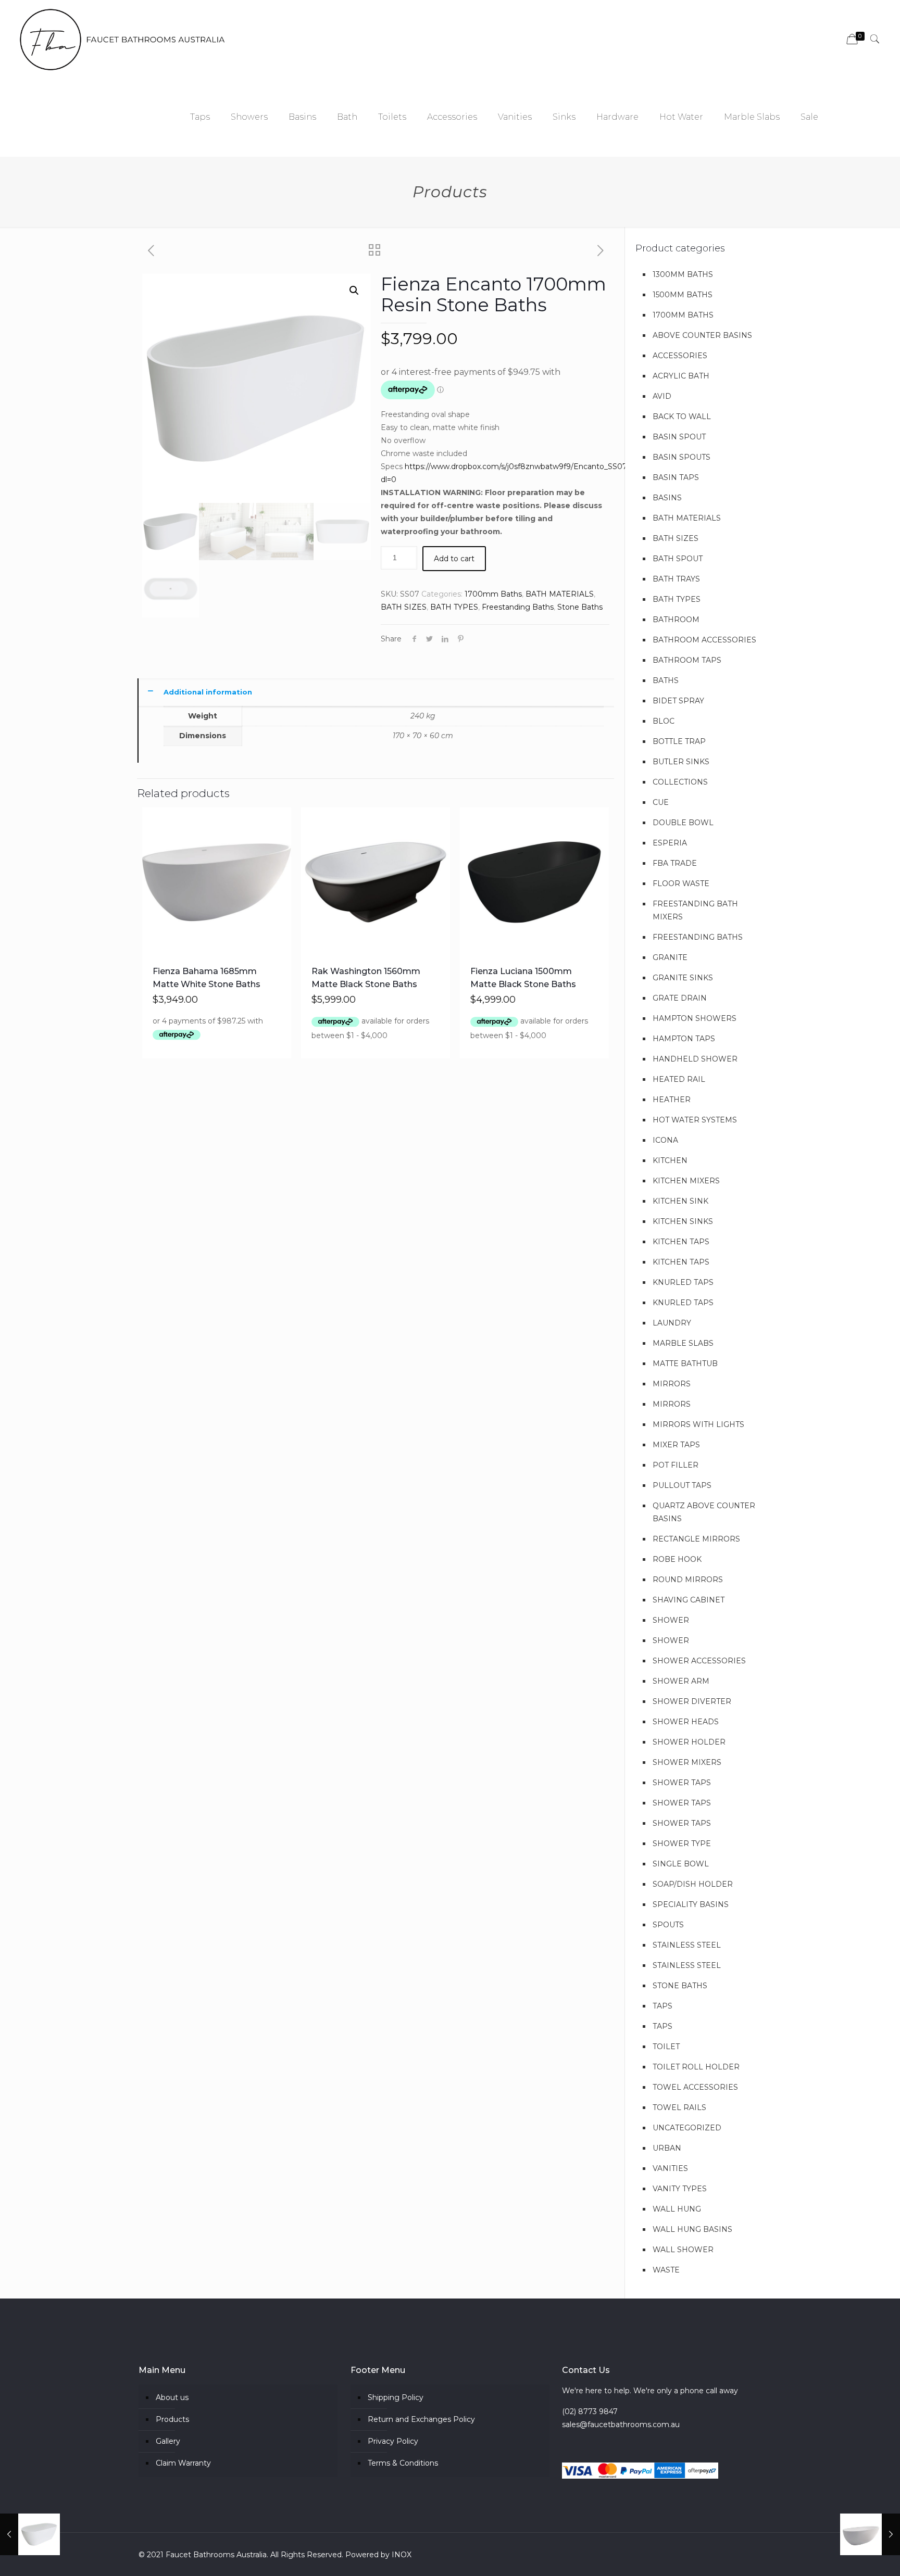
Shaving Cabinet (689, 1600)
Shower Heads (686, 1722)
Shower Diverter (692, 1701)
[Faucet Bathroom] (123, 39)
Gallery (168, 2441)
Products (172, 2419)
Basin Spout (679, 437)
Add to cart (454, 559)
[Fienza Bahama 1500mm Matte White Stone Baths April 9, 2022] (870, 2534)
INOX (402, 2555)
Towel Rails (679, 2107)
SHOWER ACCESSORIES (699, 1661)
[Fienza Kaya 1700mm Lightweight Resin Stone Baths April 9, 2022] (30, 2534)
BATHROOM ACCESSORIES (704, 640)
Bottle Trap (679, 741)
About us (172, 2397)
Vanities (670, 2168)
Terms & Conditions (403, 2463)
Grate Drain (680, 998)
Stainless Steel (687, 1945)
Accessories (680, 356)
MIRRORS (672, 1384)
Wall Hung (677, 2209)
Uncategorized (687, 2128)
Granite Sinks (683, 978)
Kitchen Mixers (686, 1181)
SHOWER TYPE (682, 1843)
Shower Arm (681, 1681)
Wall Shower (683, 2250)
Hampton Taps (684, 1039)
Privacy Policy (393, 2441)
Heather (672, 1100)
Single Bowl (681, 1864)
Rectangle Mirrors (696, 1539)
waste (666, 2270)
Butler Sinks (681, 762)
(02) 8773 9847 (590, 2411)
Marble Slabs (683, 1343)
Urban (667, 2148)
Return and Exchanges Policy (421, 2419)
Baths (666, 680)
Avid (662, 396)
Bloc (664, 721)
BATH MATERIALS (560, 594)
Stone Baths (580, 607)
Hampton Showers (695, 1018)
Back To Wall (682, 416)
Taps (662, 2006)
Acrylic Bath (681, 376)
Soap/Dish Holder (693, 1884)
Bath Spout (678, 559)
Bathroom (676, 620)
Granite (670, 957)
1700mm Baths (493, 594)
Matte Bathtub (685, 1363)
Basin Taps (676, 477)
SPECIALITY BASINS (691, 1904)
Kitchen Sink (680, 1201)
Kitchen (670, 1160)
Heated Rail (679, 1079)
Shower (671, 1620)
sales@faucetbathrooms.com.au (621, 2425)
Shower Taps (682, 1803)
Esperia (670, 843)
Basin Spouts (682, 457)
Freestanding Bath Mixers (695, 910)
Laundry (672, 1323)
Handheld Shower (695, 1059)
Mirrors (672, 1404)
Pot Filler (676, 1465)
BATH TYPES (454, 607)
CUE (661, 802)
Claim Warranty (183, 2463)
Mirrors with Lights (698, 1424)
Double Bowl (683, 823)
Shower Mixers (687, 1762)
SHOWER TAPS (682, 1783)
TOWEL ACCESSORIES (695, 2087)
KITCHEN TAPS (681, 1242)
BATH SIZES (404, 607)
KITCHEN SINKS (683, 1221)
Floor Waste (681, 883)
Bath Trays (676, 579)
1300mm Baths (683, 274)
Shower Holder (689, 1742)
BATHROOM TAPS (687, 660)
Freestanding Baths (518, 607)
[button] (354, 291)
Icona (665, 1140)
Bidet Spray (678, 701)
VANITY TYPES (680, 2189)
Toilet (666, 2047)
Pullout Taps (682, 1485)
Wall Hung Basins (692, 2229)
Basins (667, 498)
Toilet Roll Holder (696, 2067)
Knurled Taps (683, 1282)
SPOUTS (668, 1925)
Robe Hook (677, 1559)
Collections (680, 782)
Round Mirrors (688, 1580)
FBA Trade (675, 863)
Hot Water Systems (695, 1120)
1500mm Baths (683, 295)
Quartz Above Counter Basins (704, 1512)
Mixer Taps (676, 1445)
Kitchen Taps (681, 1262)
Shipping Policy (396, 2397)
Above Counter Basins (702, 335)
